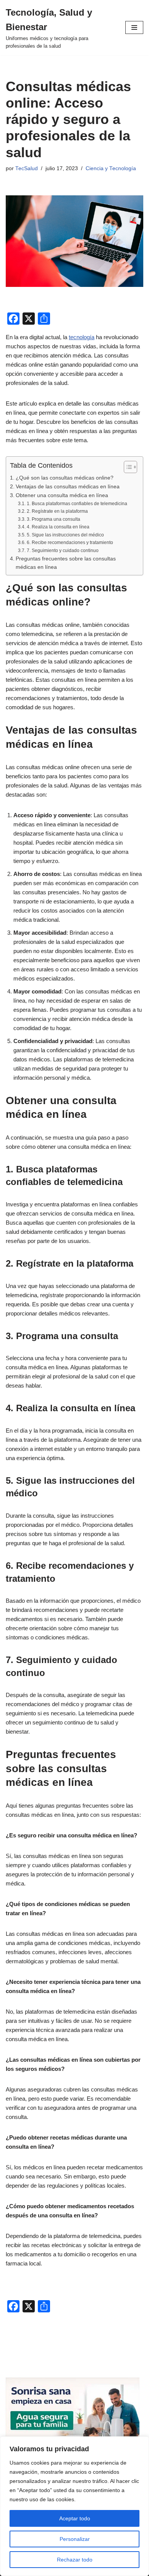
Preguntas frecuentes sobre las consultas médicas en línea (66, 563)
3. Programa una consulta (53, 519)
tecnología (82, 337)
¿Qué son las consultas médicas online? (65, 478)
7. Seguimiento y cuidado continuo (62, 551)
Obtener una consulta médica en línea (62, 495)
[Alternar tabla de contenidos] (127, 467)
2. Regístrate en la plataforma (57, 511)
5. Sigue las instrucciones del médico (65, 535)
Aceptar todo (75, 2518)
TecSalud (27, 168)
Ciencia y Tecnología (111, 168)
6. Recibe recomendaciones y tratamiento (70, 543)
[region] (74, 2506)
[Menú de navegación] (134, 27)
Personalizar (75, 2539)
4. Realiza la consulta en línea (58, 527)
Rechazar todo (75, 2560)
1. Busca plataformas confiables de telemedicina (77, 504)
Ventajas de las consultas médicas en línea (68, 487)
